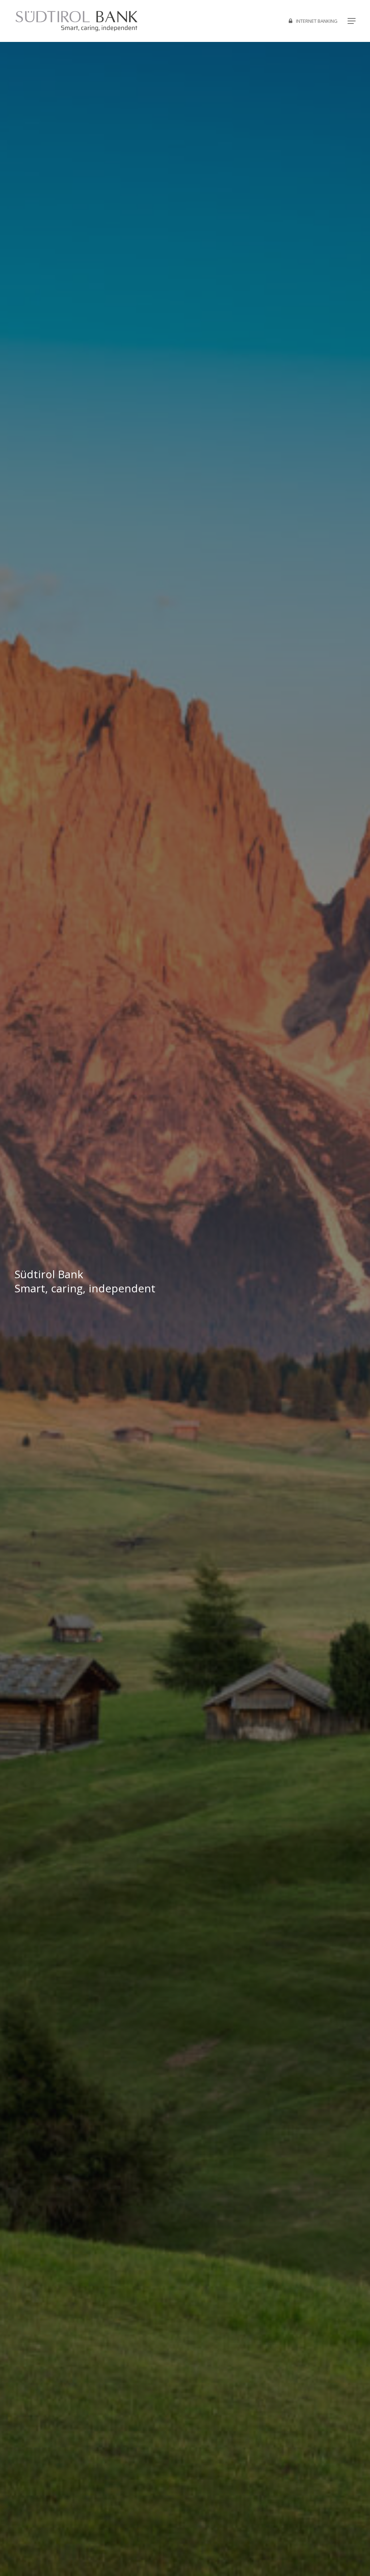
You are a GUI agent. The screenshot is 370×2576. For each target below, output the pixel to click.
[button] (352, 21)
